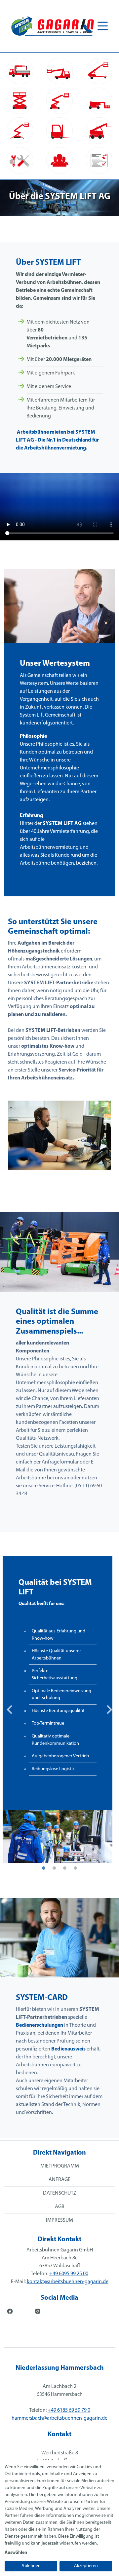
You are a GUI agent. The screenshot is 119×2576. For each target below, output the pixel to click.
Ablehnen (31, 2566)
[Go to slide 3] (65, 1868)
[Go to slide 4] (75, 1868)
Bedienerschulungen (40, 2025)
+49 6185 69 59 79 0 (69, 2410)
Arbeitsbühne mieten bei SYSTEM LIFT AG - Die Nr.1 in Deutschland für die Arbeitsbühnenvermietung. (57, 440)
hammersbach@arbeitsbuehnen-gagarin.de (59, 2418)
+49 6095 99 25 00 (69, 2274)
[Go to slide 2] (54, 1868)
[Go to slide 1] (44, 1868)
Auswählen (16, 2553)
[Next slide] (109, 1710)
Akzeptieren (86, 2566)
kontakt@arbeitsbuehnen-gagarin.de (68, 2282)
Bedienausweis (68, 2049)
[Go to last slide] (10, 1710)
